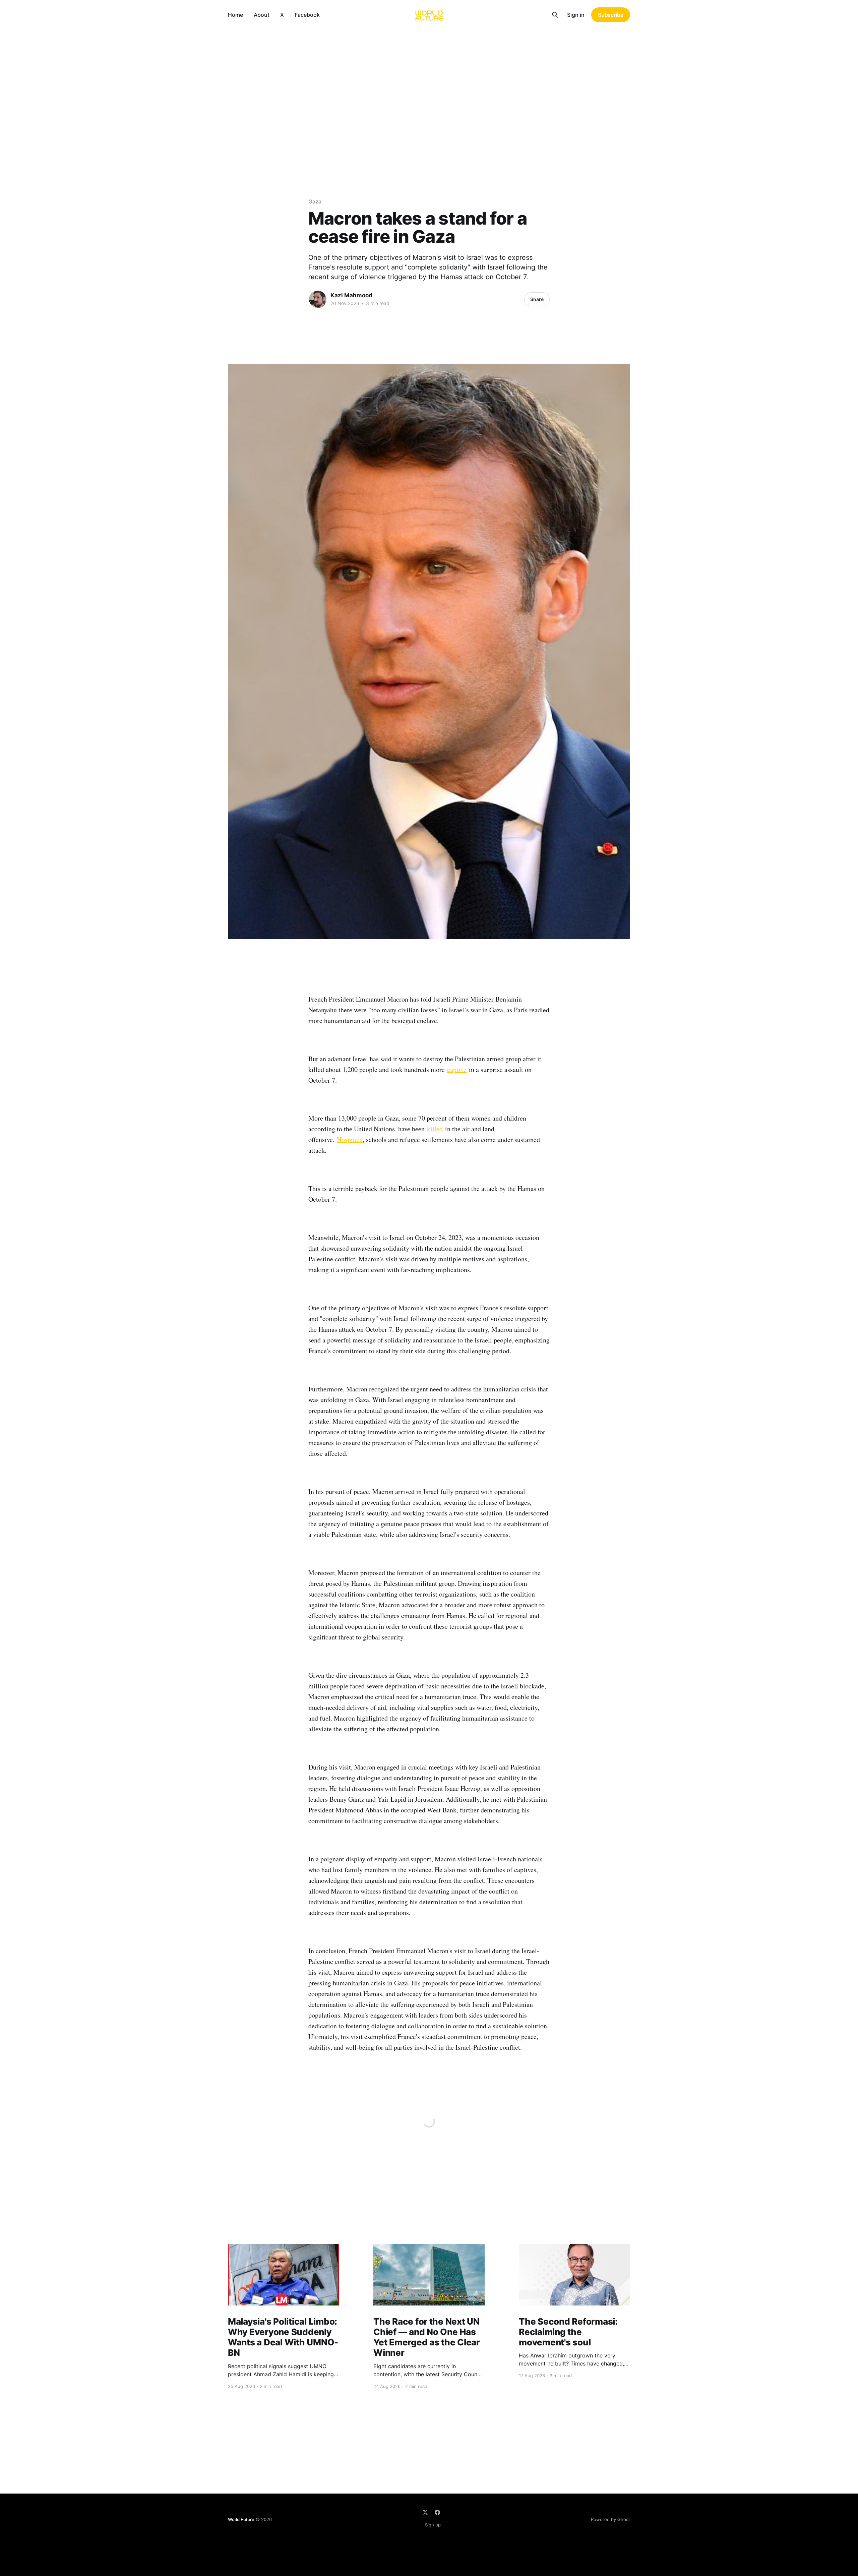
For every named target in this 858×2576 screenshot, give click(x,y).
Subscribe (611, 15)
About (262, 15)
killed (435, 1129)
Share (537, 299)
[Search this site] (555, 15)
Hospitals (350, 1140)
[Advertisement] (429, 80)
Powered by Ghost (610, 2519)
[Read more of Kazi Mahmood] (318, 299)
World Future (241, 2519)
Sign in (576, 15)
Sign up (433, 2525)
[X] (425, 2512)
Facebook (307, 15)
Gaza (315, 201)
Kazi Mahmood (351, 295)
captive (457, 1069)
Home (235, 15)
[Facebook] (437, 2512)
